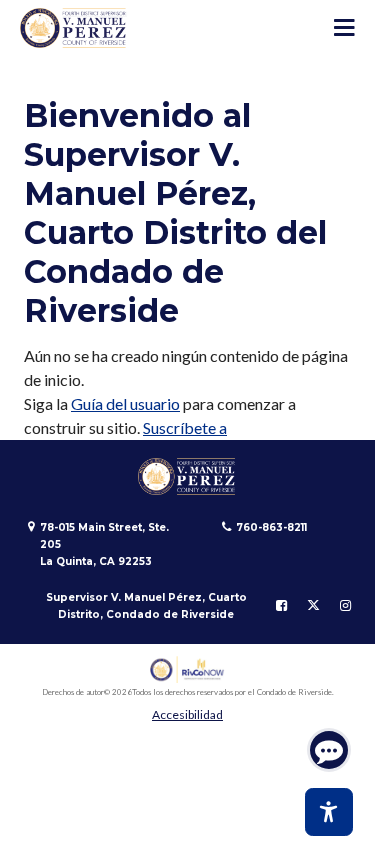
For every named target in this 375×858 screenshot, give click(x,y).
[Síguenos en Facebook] (281, 606)
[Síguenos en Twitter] (313, 606)
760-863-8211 (271, 527)
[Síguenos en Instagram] (345, 606)
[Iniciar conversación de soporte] (329, 750)
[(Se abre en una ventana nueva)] (187, 669)
